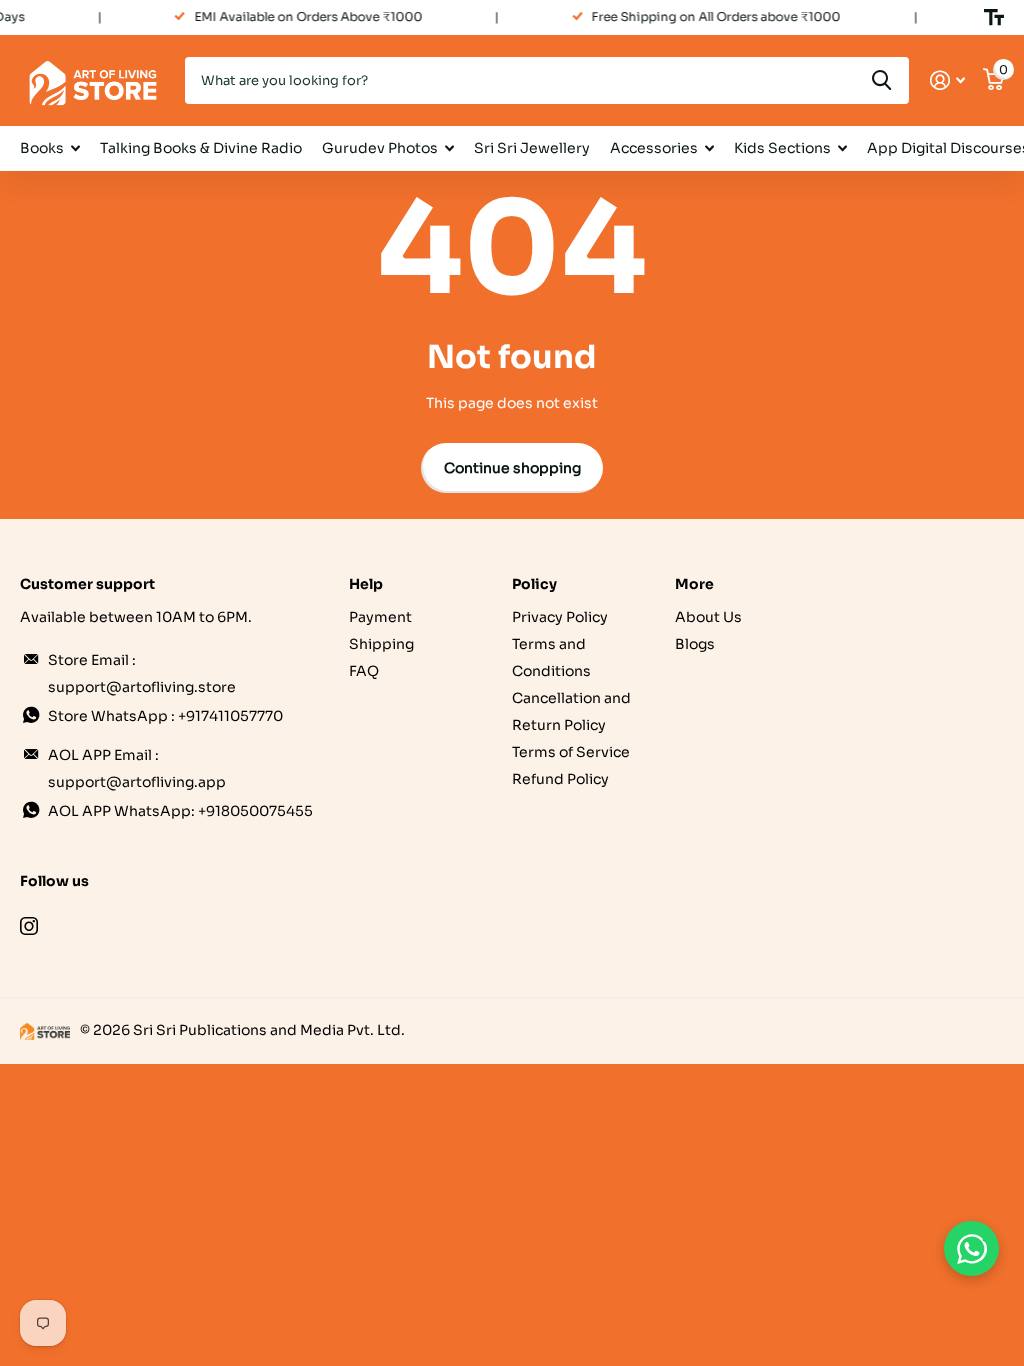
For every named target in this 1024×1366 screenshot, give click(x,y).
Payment (380, 617)
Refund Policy (560, 779)
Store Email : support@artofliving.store (142, 673)
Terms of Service (571, 752)
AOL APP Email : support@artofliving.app (137, 768)
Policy (534, 584)
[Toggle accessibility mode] (994, 17)
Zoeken (881, 80)
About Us (708, 617)
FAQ (364, 671)
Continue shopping (512, 468)
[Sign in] (947, 80)
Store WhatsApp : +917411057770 (165, 716)
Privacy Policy (560, 617)
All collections (50, 148)
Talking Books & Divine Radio (201, 148)
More (694, 584)
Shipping (381, 644)
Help (366, 584)
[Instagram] (29, 926)
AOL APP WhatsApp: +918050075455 (180, 811)
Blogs (695, 644)
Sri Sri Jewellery (532, 148)
